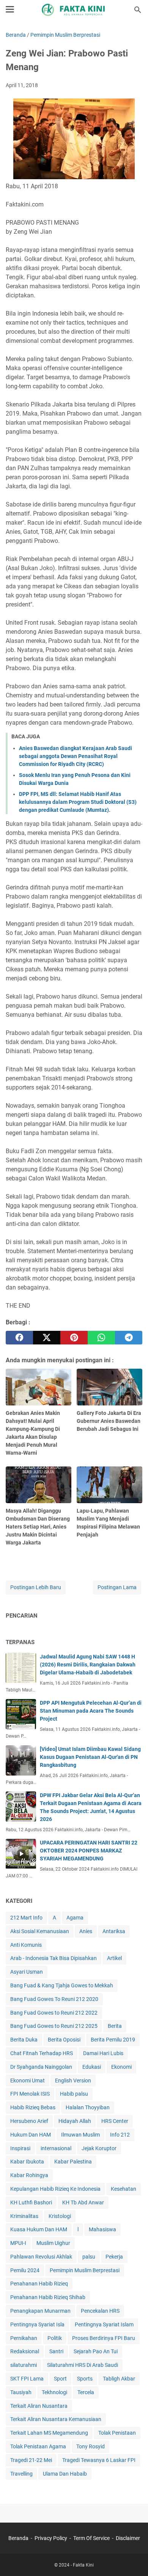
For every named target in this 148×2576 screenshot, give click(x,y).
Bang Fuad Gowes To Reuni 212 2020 (54, 1999)
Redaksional (25, 2351)
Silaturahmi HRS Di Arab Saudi (83, 2365)
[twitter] (47, 1338)
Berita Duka (24, 2040)
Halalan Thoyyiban (88, 2107)
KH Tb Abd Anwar (83, 2202)
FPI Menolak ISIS (30, 2094)
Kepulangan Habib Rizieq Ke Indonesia (55, 2189)
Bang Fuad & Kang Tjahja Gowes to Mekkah (62, 1985)
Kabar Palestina (73, 2162)
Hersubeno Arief (29, 2121)
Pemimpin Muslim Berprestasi (85, 2270)
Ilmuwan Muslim (80, 2135)
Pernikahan (24, 2338)
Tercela (86, 2392)
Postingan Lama (117, 1587)
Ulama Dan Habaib (65, 2474)
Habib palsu (74, 2094)
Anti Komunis (26, 1945)
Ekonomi (121, 2067)
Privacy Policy (51, 2538)
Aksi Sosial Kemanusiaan (40, 1931)
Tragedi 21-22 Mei (31, 2460)
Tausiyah (21, 2392)
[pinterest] (74, 1338)
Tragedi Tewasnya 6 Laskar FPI (99, 2460)
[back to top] (133, 2559)
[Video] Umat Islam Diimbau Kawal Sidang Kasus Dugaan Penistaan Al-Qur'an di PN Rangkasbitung (90, 1757)
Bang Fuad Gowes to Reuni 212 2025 (54, 2026)
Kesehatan (124, 2189)
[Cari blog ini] (138, 10)
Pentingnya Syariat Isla (37, 2324)
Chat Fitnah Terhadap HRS (42, 2053)
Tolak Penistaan (117, 2433)
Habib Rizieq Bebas (33, 2107)
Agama (75, 1918)
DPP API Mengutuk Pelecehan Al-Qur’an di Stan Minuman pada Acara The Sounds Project (91, 1711)
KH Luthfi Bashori (31, 2202)
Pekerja (114, 2257)
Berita (115, 2026)
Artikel (114, 1958)
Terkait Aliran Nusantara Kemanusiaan (56, 2419)
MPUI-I (18, 2243)
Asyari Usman (27, 1972)
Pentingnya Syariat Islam (104, 2324)
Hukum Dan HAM (31, 2135)
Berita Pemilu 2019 (113, 2040)
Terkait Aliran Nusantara (39, 2406)
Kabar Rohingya (29, 2175)
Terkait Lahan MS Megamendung (49, 2433)
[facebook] (19, 1338)
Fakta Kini (83, 2565)
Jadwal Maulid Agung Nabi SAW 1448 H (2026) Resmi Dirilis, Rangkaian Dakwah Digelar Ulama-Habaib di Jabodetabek (88, 1665)
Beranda (18, 2538)
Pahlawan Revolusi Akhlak (41, 2257)
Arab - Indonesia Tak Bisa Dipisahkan (54, 1958)
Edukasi (92, 2067)
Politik (55, 2338)
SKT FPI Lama (27, 2379)
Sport (60, 2379)
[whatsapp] (101, 1338)
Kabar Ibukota (27, 2162)
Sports (85, 2379)
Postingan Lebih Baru (36, 1587)
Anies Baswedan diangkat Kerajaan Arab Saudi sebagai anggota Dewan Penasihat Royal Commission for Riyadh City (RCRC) (76, 756)
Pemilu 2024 (25, 2270)
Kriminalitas (24, 2216)
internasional (56, 2148)
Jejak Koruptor (99, 2148)
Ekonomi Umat (28, 2080)
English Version (73, 2080)
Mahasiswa (102, 2229)
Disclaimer (128, 2538)
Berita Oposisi (64, 2040)
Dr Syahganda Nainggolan (41, 2067)
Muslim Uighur (53, 2243)
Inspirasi (20, 2148)
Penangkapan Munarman (40, 2311)
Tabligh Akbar (119, 2379)
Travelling (21, 2474)
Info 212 (120, 2135)
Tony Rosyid (91, 2446)
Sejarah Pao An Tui (96, 2351)
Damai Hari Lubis (103, 2053)
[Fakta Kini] (74, 10)
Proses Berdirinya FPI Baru (104, 2338)
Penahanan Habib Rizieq (39, 2284)
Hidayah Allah (75, 2121)
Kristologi (60, 2216)
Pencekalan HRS (100, 2311)
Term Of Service (91, 2538)
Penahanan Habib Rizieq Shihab (48, 2297)
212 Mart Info (26, 1918)
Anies (86, 1931)
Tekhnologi (54, 2392)
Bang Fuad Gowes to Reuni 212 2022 (54, 2013)
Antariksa (114, 1931)
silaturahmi (24, 2365)
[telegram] (129, 1338)
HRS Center (115, 2121)
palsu (89, 2257)
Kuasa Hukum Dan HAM (39, 2229)
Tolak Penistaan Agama (38, 2446)
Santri (56, 2351)
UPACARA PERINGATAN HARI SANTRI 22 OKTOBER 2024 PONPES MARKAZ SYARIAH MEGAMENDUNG (89, 1851)
